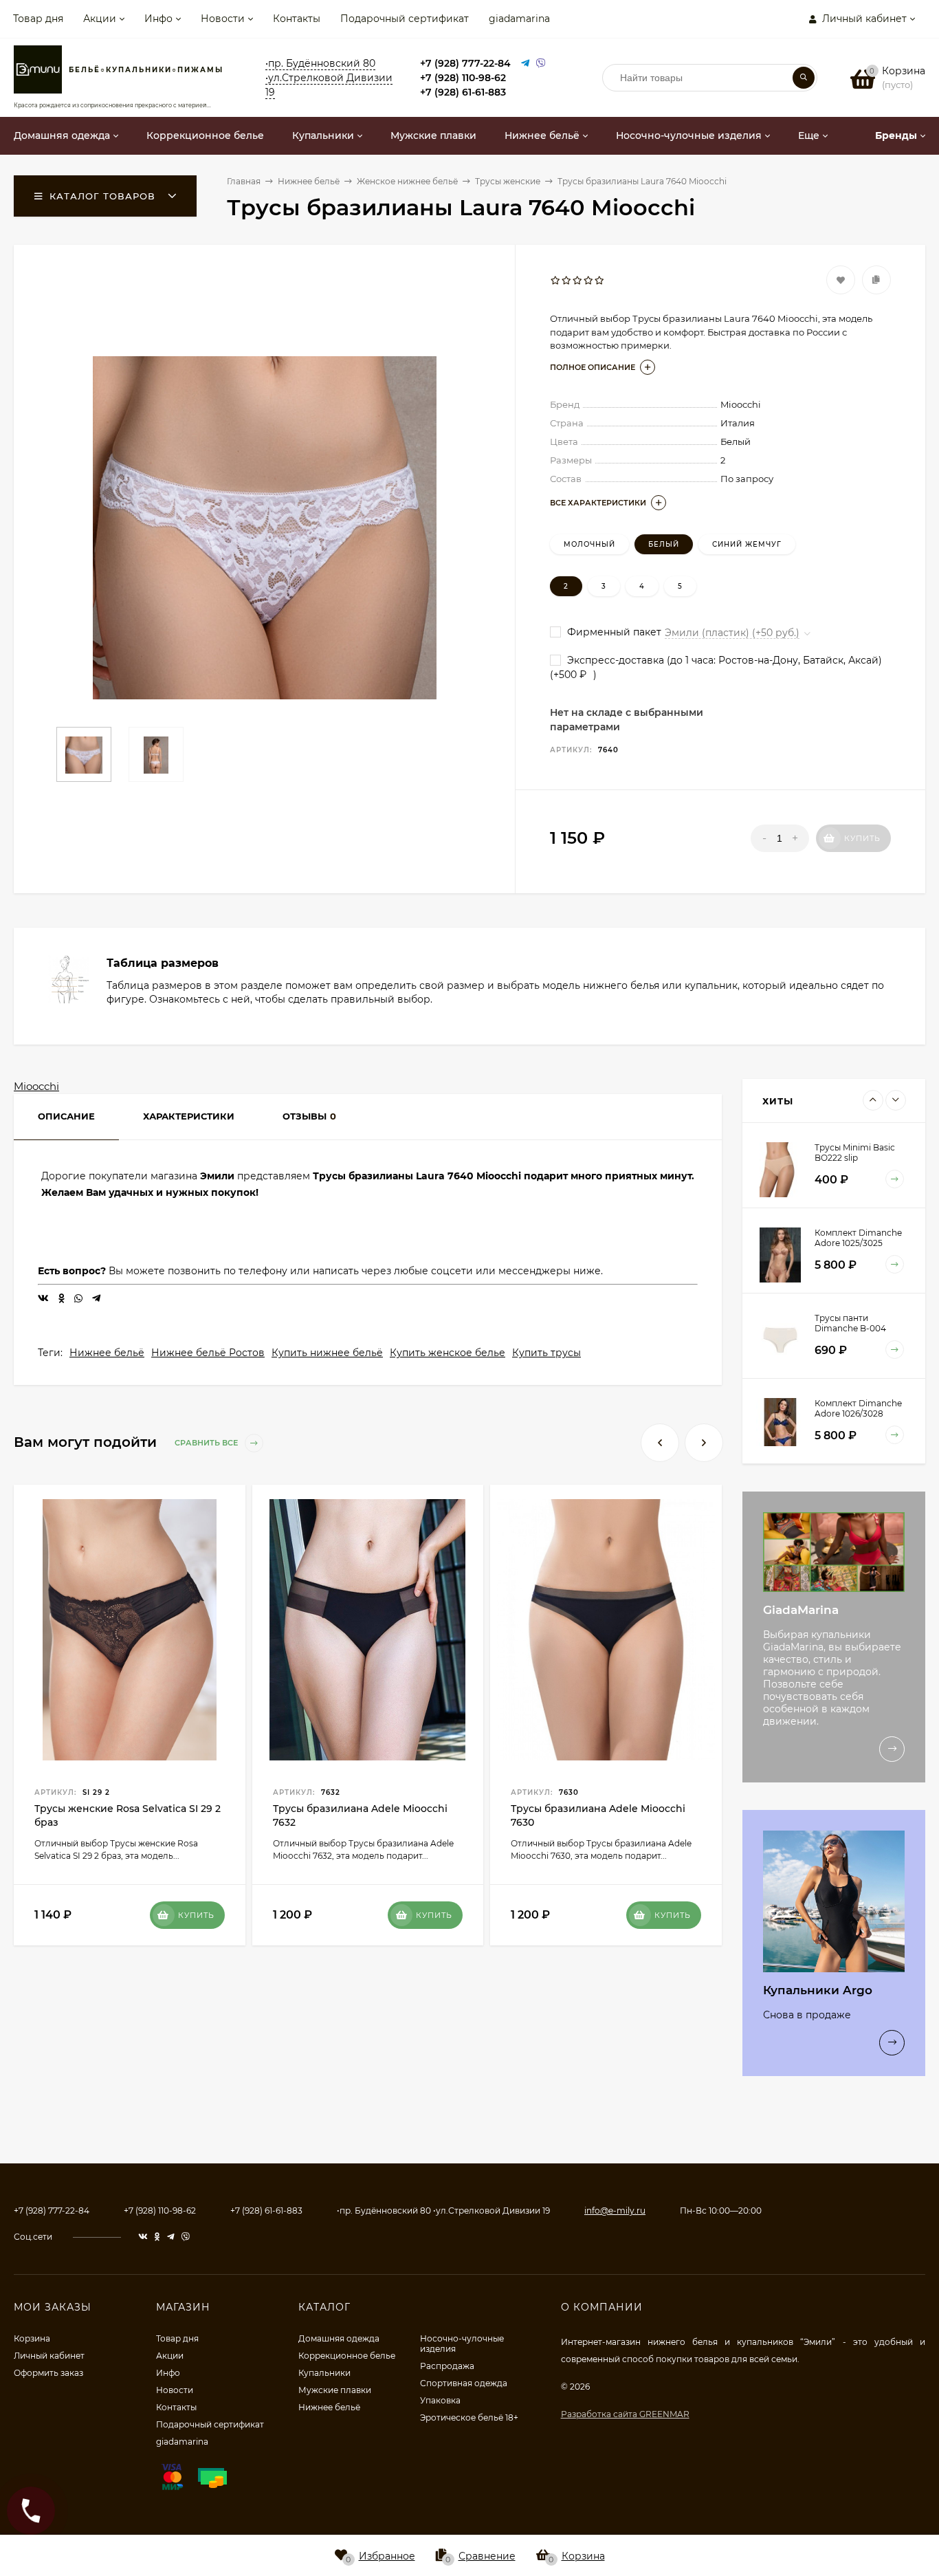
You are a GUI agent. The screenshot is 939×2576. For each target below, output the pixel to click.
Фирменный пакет (613, 632)
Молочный (589, 544)
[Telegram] (525, 64)
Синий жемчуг (747, 544)
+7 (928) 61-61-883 (463, 92)
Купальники (324, 2373)
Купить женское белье (448, 1353)
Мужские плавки (335, 2390)
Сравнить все (207, 1443)
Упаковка (440, 2400)
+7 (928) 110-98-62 (463, 78)
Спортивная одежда (464, 2383)
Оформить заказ (48, 2373)
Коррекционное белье (347, 2356)
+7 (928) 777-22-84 (465, 63)
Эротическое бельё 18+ (469, 2417)
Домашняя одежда (339, 2338)
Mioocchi (36, 1086)
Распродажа (447, 2366)
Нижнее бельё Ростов (208, 1353)
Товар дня (38, 19)
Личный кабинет (49, 2356)
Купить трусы (546, 1353)
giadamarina (519, 19)
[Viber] (541, 64)
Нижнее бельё (107, 1353)
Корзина (32, 2338)
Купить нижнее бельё (327, 1353)
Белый (664, 544)
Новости (223, 19)
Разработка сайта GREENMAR (625, 2414)
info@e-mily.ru (615, 2211)
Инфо (158, 19)
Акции (100, 19)
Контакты (297, 19)
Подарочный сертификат (405, 19)
